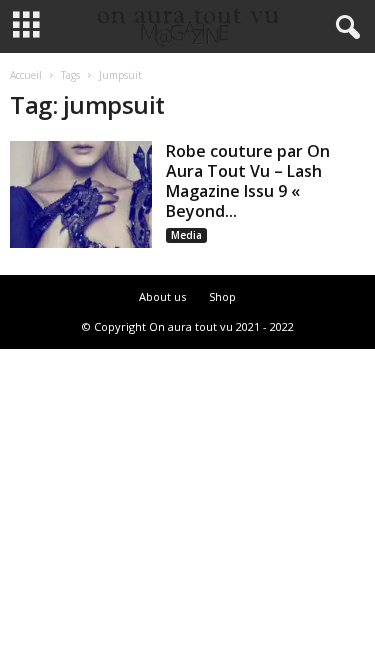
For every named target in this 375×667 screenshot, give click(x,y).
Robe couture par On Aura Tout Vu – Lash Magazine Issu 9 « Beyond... (248, 181)
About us (162, 296)
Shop (222, 296)
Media (186, 235)
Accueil (26, 75)
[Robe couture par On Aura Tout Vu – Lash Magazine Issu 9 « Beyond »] (81, 194)
